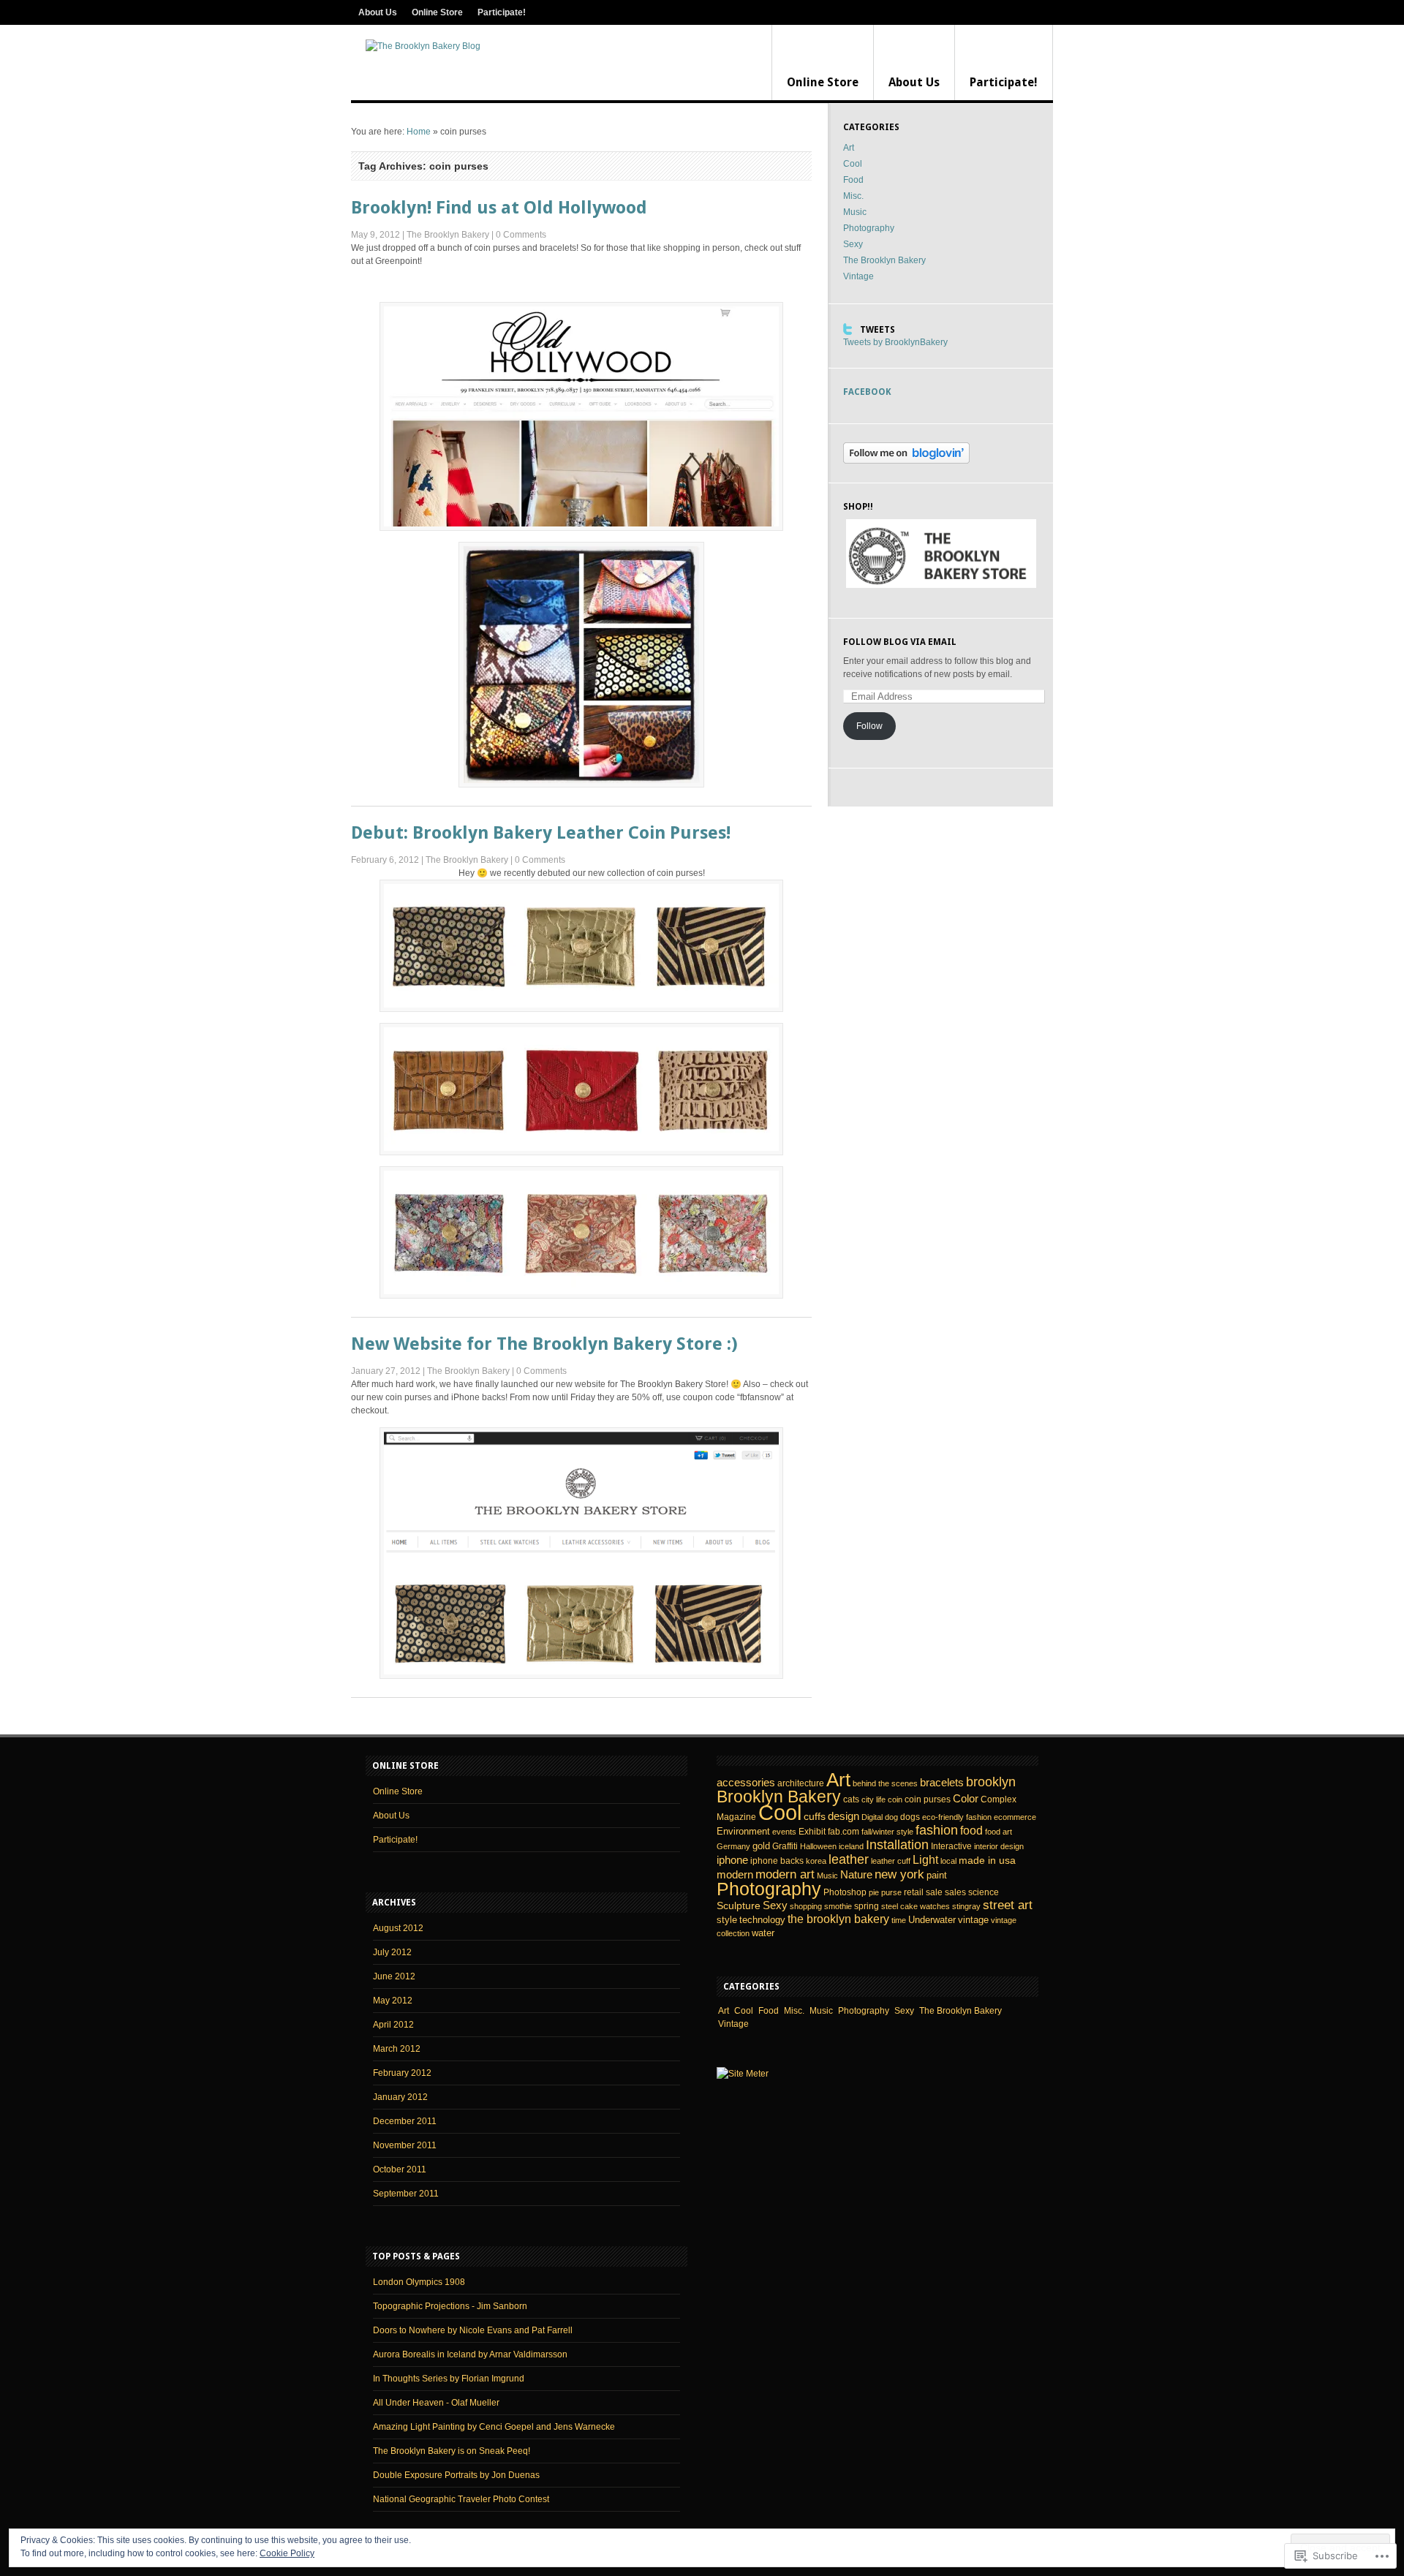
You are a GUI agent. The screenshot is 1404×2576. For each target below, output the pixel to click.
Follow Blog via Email (900, 642)
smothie (838, 1906)
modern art (785, 1874)
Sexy (853, 244)
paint (937, 1875)
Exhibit (812, 1832)
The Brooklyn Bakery (448, 235)
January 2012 (400, 2097)
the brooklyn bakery (838, 1919)
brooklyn (991, 1782)
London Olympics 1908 (419, 2282)
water (763, 1933)
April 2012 (393, 2025)
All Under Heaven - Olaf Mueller (436, 2403)
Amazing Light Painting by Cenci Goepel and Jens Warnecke (494, 2427)
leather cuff (891, 1861)
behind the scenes (885, 1783)
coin (895, 1799)
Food (853, 180)
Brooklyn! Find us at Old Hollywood (499, 208)
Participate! (502, 12)
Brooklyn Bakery (779, 1797)
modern (735, 1875)
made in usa (987, 1860)
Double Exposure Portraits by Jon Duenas (456, 2475)
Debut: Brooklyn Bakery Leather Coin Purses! (541, 833)
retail (914, 1892)
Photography (869, 228)
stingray (966, 1906)
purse (891, 1892)
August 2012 (398, 1928)
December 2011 (405, 2121)
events (784, 1832)
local (948, 1861)
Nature (856, 1874)
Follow (869, 726)
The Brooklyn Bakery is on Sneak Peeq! (452, 2451)
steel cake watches (916, 1906)
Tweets (877, 330)
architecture (801, 1783)
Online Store (437, 12)
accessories (746, 1783)
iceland (851, 1846)
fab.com (843, 1832)
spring (867, 1906)
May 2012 (393, 2001)
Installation (897, 1845)
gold (761, 1846)
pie (874, 1892)
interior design (999, 1846)
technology (762, 1920)
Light (925, 1859)
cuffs (815, 1816)
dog (891, 1817)
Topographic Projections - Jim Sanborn (450, 2306)
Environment (743, 1831)
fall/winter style (887, 1832)
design (843, 1816)
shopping (806, 1906)
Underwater (932, 1920)
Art (849, 148)
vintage (973, 1920)
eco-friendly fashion (957, 1817)
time (899, 1920)
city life (873, 1799)
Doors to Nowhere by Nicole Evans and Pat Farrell (473, 2330)
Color (966, 1799)
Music (855, 212)
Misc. (853, 196)
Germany (733, 1846)
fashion (937, 1830)
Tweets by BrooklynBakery (895, 342)
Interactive (951, 1846)
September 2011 (406, 2194)
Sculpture (739, 1905)
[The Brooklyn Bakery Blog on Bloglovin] (906, 461)
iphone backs (777, 1861)
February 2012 (402, 2073)
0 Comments (521, 235)
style (727, 1920)
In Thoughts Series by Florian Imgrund (449, 2379)
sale (934, 1892)
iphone (732, 1860)
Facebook (867, 392)
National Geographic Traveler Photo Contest (461, 2499)
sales (955, 1892)
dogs (910, 1817)
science (984, 1892)
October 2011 (400, 2169)
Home (419, 132)
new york (899, 1874)
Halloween (818, 1846)
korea (816, 1861)
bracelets (942, 1783)
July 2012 (392, 1952)
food (971, 1831)
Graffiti (785, 1846)
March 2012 (397, 2049)
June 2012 (394, 1976)
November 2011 (405, 2145)
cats (851, 1799)
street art (1008, 1905)
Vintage (858, 276)
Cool (853, 164)
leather (849, 1859)
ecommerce (1015, 1817)
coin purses (928, 1799)
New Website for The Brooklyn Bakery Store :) (544, 1344)
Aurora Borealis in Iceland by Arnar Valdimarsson (470, 2354)
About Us (378, 12)
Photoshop (845, 1892)
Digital (872, 1817)
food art (999, 1832)
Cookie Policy (287, 2553)
